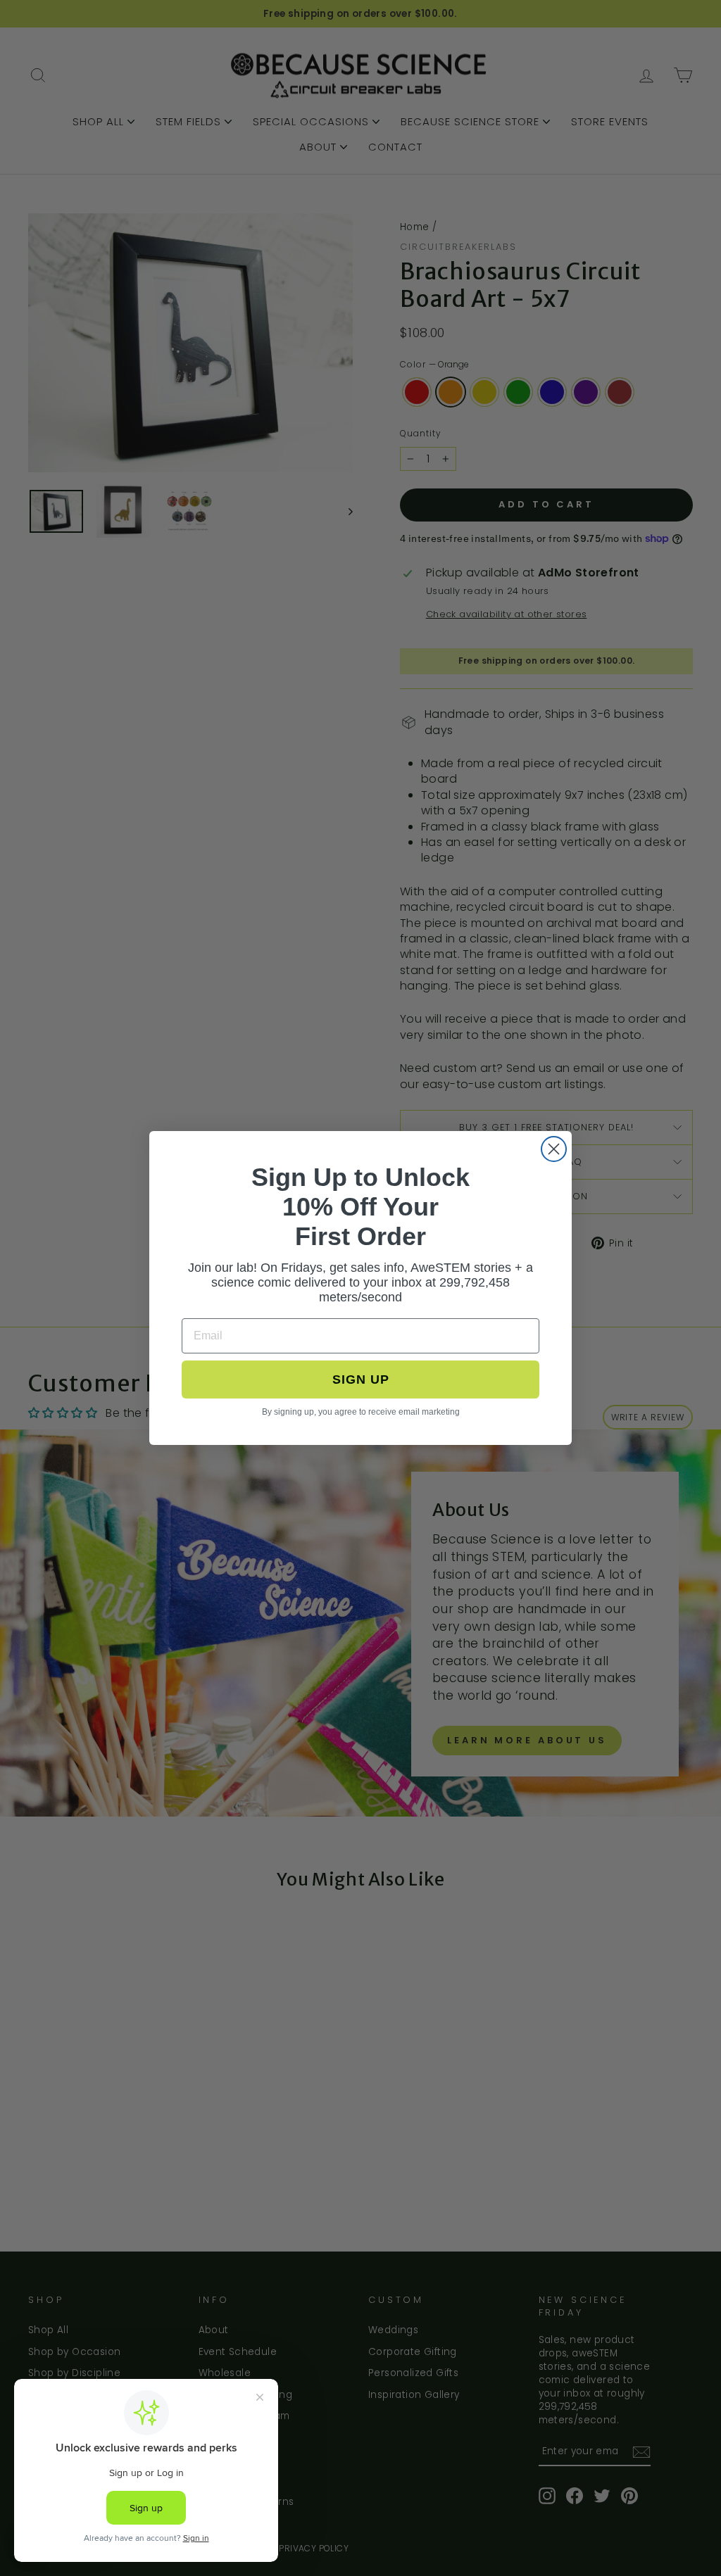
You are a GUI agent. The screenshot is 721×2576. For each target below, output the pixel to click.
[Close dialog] (554, 1149)
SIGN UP (361, 1379)
